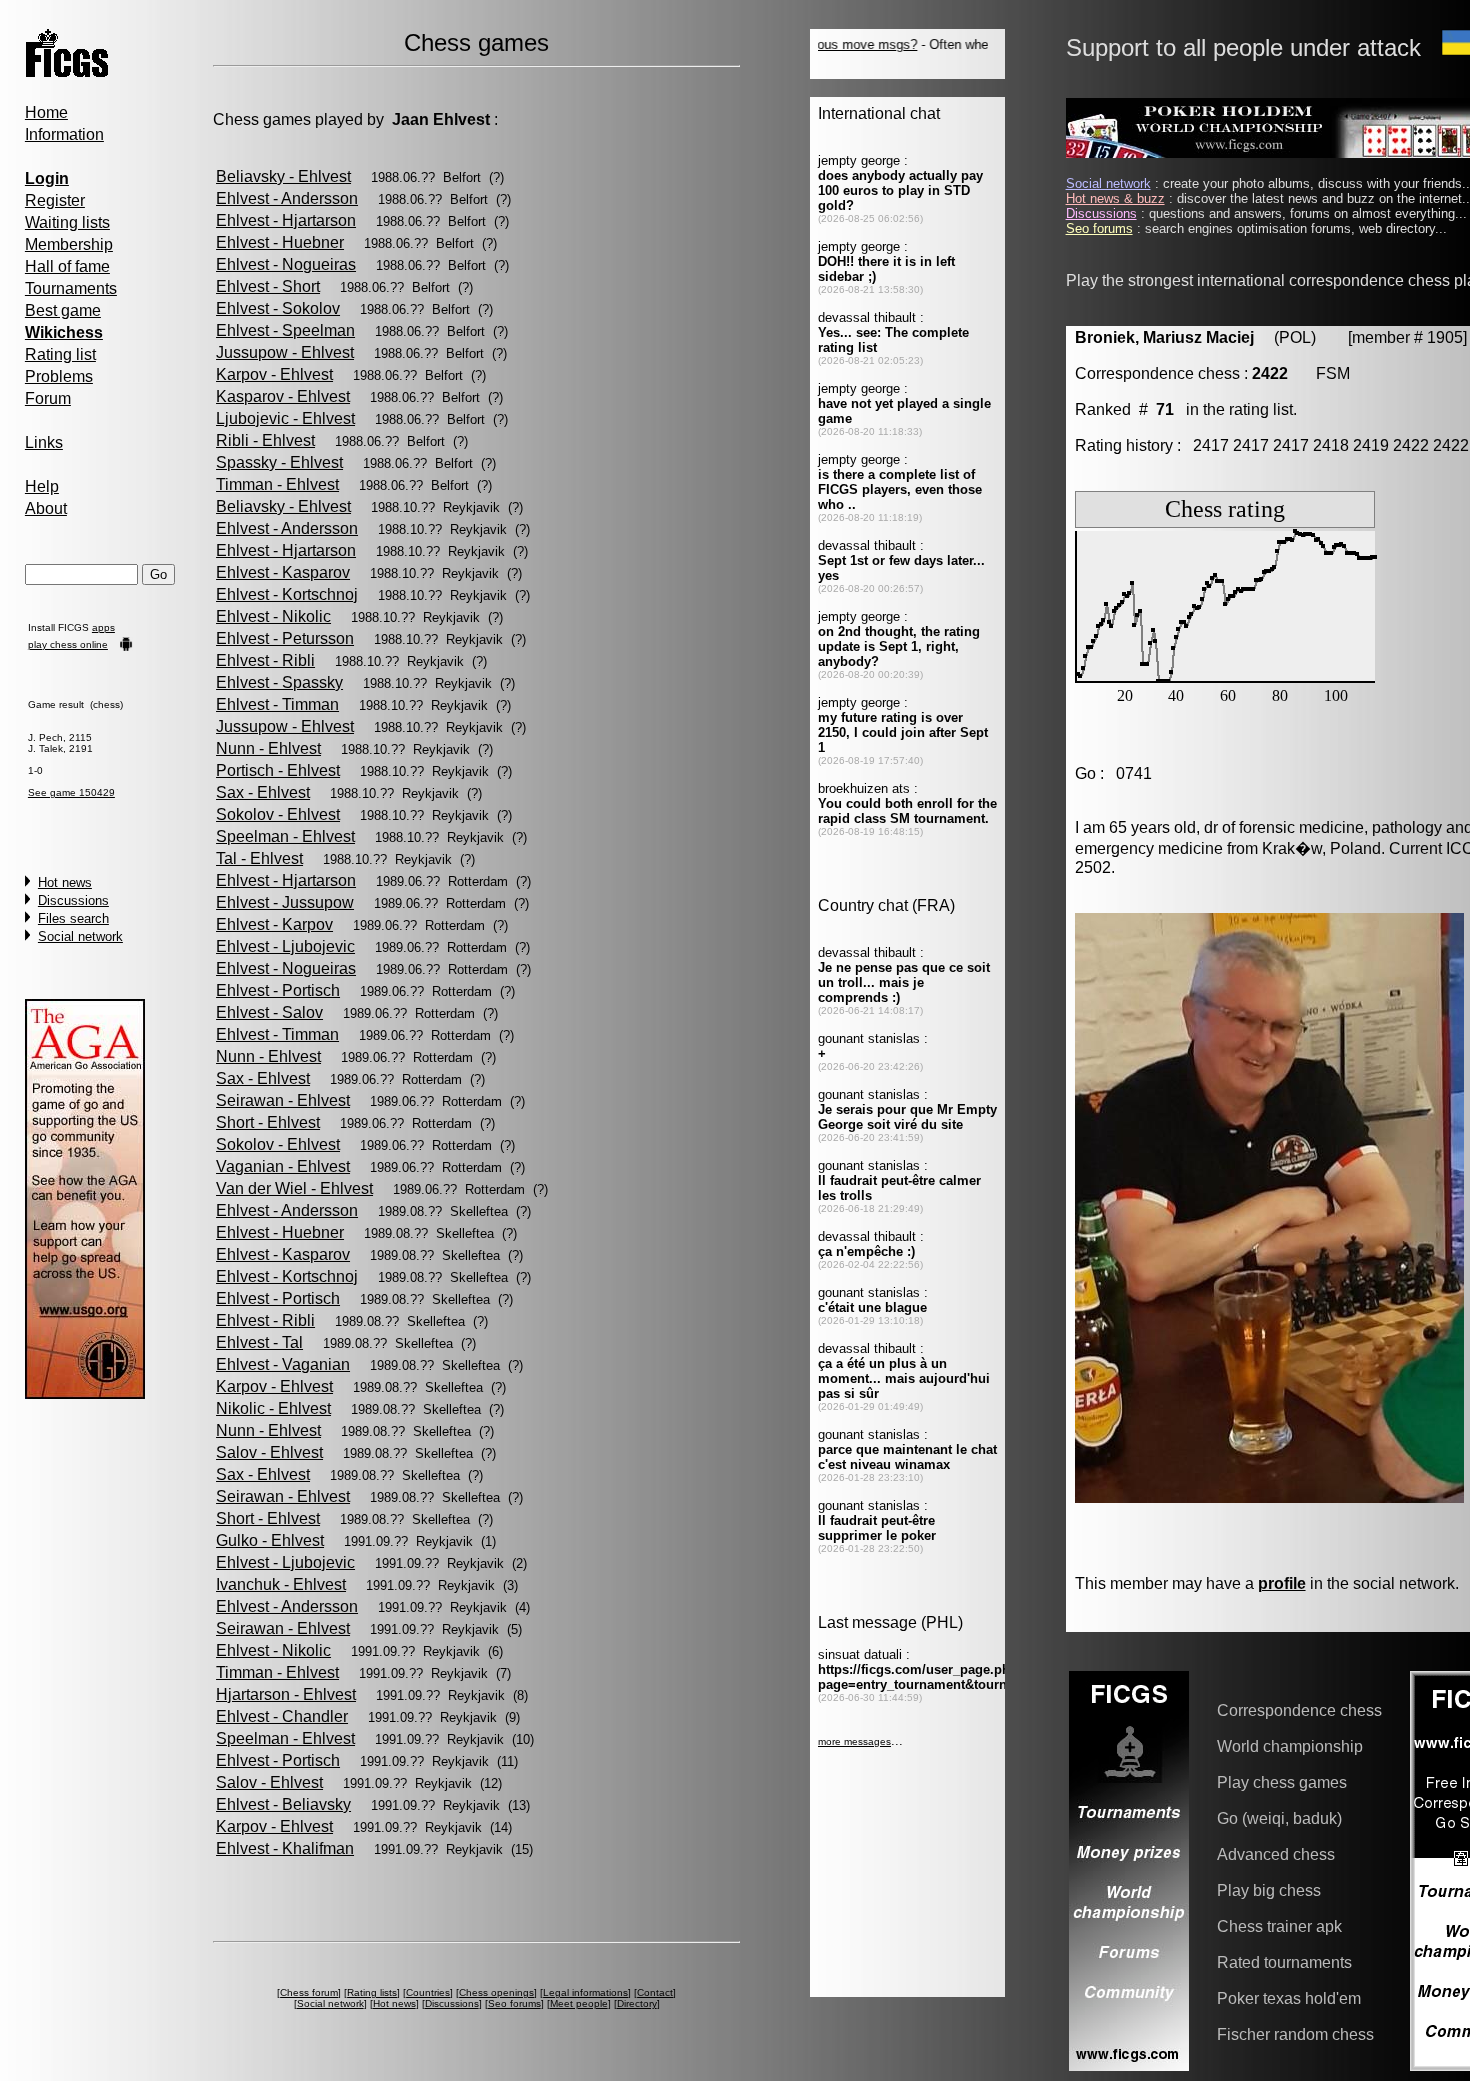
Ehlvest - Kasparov (283, 572)
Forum (48, 398)
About (46, 508)
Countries (428, 1992)
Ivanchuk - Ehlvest (281, 1584)
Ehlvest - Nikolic (273, 616)
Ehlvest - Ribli (265, 660)
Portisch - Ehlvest (278, 770)
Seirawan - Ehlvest (283, 1100)
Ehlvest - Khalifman (285, 1848)
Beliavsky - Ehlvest (283, 176)
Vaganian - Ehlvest (283, 1166)
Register (55, 200)
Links (44, 442)
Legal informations (585, 1992)
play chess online (68, 644)
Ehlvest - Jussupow (285, 902)
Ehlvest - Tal (259, 1342)
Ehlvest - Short (268, 286)
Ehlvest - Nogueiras (286, 264)
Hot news (65, 882)
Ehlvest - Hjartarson (286, 220)
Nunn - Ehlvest (268, 748)
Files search (73, 918)
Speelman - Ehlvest (285, 836)
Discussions (73, 900)
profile (1282, 1583)
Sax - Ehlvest (263, 792)
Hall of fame (67, 266)
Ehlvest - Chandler (282, 1716)
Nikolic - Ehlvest (273, 1408)
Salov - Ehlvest (269, 1452)
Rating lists (372, 1992)
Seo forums (514, 2003)
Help (42, 486)
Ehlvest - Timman (277, 704)
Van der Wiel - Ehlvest (294, 1188)
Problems (59, 376)
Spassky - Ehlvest (279, 462)
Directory (637, 2003)
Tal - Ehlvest (259, 858)
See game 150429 (71, 792)
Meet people (579, 2003)
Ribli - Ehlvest (265, 440)
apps (103, 627)
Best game (63, 310)
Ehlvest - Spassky (279, 682)
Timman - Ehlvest (277, 484)
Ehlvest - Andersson (287, 198)
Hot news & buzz (1115, 198)
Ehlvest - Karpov (274, 924)
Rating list (60, 354)
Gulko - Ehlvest (270, 1540)
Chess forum (309, 1992)
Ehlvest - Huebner (280, 242)
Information (64, 134)
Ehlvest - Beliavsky (283, 1804)
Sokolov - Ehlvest (278, 814)
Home (46, 112)
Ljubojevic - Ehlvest (285, 418)
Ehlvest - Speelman (285, 330)
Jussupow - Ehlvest (285, 352)
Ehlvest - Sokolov (278, 308)
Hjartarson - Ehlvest (286, 1694)
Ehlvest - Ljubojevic (285, 946)
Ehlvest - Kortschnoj (287, 594)
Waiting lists (67, 222)
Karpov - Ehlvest (274, 374)
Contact (655, 1992)
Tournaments (71, 288)
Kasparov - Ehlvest (283, 396)
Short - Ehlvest (268, 1122)
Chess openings (496, 1992)
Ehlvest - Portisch (278, 990)
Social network (80, 936)
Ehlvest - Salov (269, 1012)
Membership (69, 244)
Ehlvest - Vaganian (283, 1364)
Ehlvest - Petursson (285, 638)
